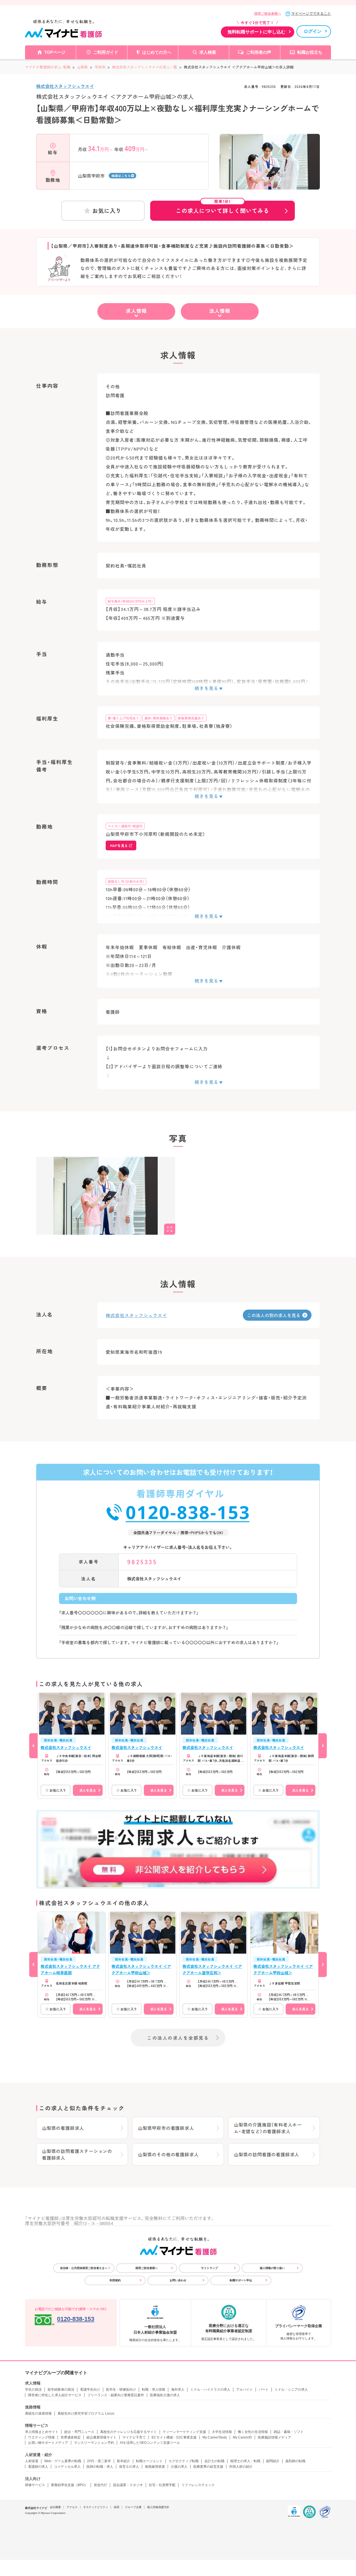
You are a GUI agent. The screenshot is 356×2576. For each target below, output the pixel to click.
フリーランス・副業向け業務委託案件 (116, 2395)
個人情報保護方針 (158, 2507)
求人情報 (136, 311)
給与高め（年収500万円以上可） (130, 601)
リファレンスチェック (198, 2485)
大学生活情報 (222, 2432)
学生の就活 (33, 2390)
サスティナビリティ (96, 2507)
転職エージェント (149, 2461)
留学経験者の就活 (61, 2390)
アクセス (72, 2507)
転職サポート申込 (241, 2280)
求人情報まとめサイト (42, 2432)
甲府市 (100, 67)
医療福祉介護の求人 (165, 2395)
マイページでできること (311, 13)
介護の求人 (179, 2467)
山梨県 (82, 67)
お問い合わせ (178, 2280)
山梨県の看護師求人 (63, 2128)
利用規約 (115, 2280)
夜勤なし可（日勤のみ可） (126, 881)
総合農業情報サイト (102, 2437)
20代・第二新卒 (99, 2461)
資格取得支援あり (191, 718)
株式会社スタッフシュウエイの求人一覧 (145, 67)
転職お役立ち (310, 52)
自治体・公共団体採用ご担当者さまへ (84, 2268)
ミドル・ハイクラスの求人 (210, 2390)
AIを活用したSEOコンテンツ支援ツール (150, 2443)
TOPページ (55, 52)
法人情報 (220, 311)
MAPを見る (119, 845)
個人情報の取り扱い (272, 2268)
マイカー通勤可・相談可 (125, 826)
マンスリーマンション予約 (94, 2443)
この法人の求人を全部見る (178, 2038)
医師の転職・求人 (100, 2467)
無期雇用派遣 (155, 2467)
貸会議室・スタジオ (128, 2485)
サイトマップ (209, 2268)
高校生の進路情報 (38, 2413)
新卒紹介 (123, 2461)
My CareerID (242, 2437)
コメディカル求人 (67, 2467)
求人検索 (208, 52)
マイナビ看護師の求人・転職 (48, 67)
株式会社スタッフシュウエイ (65, 86)
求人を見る (88, 1790)
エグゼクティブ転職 (184, 2461)
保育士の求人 (129, 2467)
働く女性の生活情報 (253, 2432)
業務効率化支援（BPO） (69, 2485)
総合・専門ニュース (79, 2432)
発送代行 (100, 2485)
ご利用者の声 (259, 52)
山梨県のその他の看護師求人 (168, 2154)
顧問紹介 (273, 2461)
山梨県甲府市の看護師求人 (166, 2128)
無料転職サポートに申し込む (256, 32)
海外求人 (178, 2390)
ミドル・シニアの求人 (291, 2390)
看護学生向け (90, 2390)
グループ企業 (133, 2507)
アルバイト (244, 2390)
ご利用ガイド (106, 52)
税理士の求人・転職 (245, 2461)
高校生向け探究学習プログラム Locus (86, 2413)
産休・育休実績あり (159, 718)
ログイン (313, 31)
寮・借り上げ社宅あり (123, 718)
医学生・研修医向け (121, 2390)
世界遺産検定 (71, 2437)
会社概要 (55, 2507)
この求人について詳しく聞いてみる (222, 208)
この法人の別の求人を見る (274, 1315)
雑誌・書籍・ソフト (289, 2432)
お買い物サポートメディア (48, 2443)
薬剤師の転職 (295, 2461)
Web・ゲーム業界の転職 (63, 2461)
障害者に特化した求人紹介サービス (55, 2395)
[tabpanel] (270, 171)
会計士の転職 (214, 2461)
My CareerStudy (215, 2437)
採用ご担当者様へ (268, 14)
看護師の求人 (38, 2467)
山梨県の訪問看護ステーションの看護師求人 (77, 2154)
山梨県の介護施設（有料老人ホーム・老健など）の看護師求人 (268, 2128)
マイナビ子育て (134, 2437)
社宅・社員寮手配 (162, 2485)
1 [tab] (270, 185)
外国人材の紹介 (241, 2467)
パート (264, 2390)
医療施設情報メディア (275, 2437)
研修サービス (35, 2485)
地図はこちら (121, 176)
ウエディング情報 (41, 2437)
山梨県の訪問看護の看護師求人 (267, 2154)
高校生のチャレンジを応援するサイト (128, 2432)
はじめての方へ (157, 52)
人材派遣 (32, 2461)
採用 (117, 2507)
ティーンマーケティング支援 (184, 2432)
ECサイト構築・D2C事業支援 (174, 2437)
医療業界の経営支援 (208, 2467)
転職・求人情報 (154, 2390)
